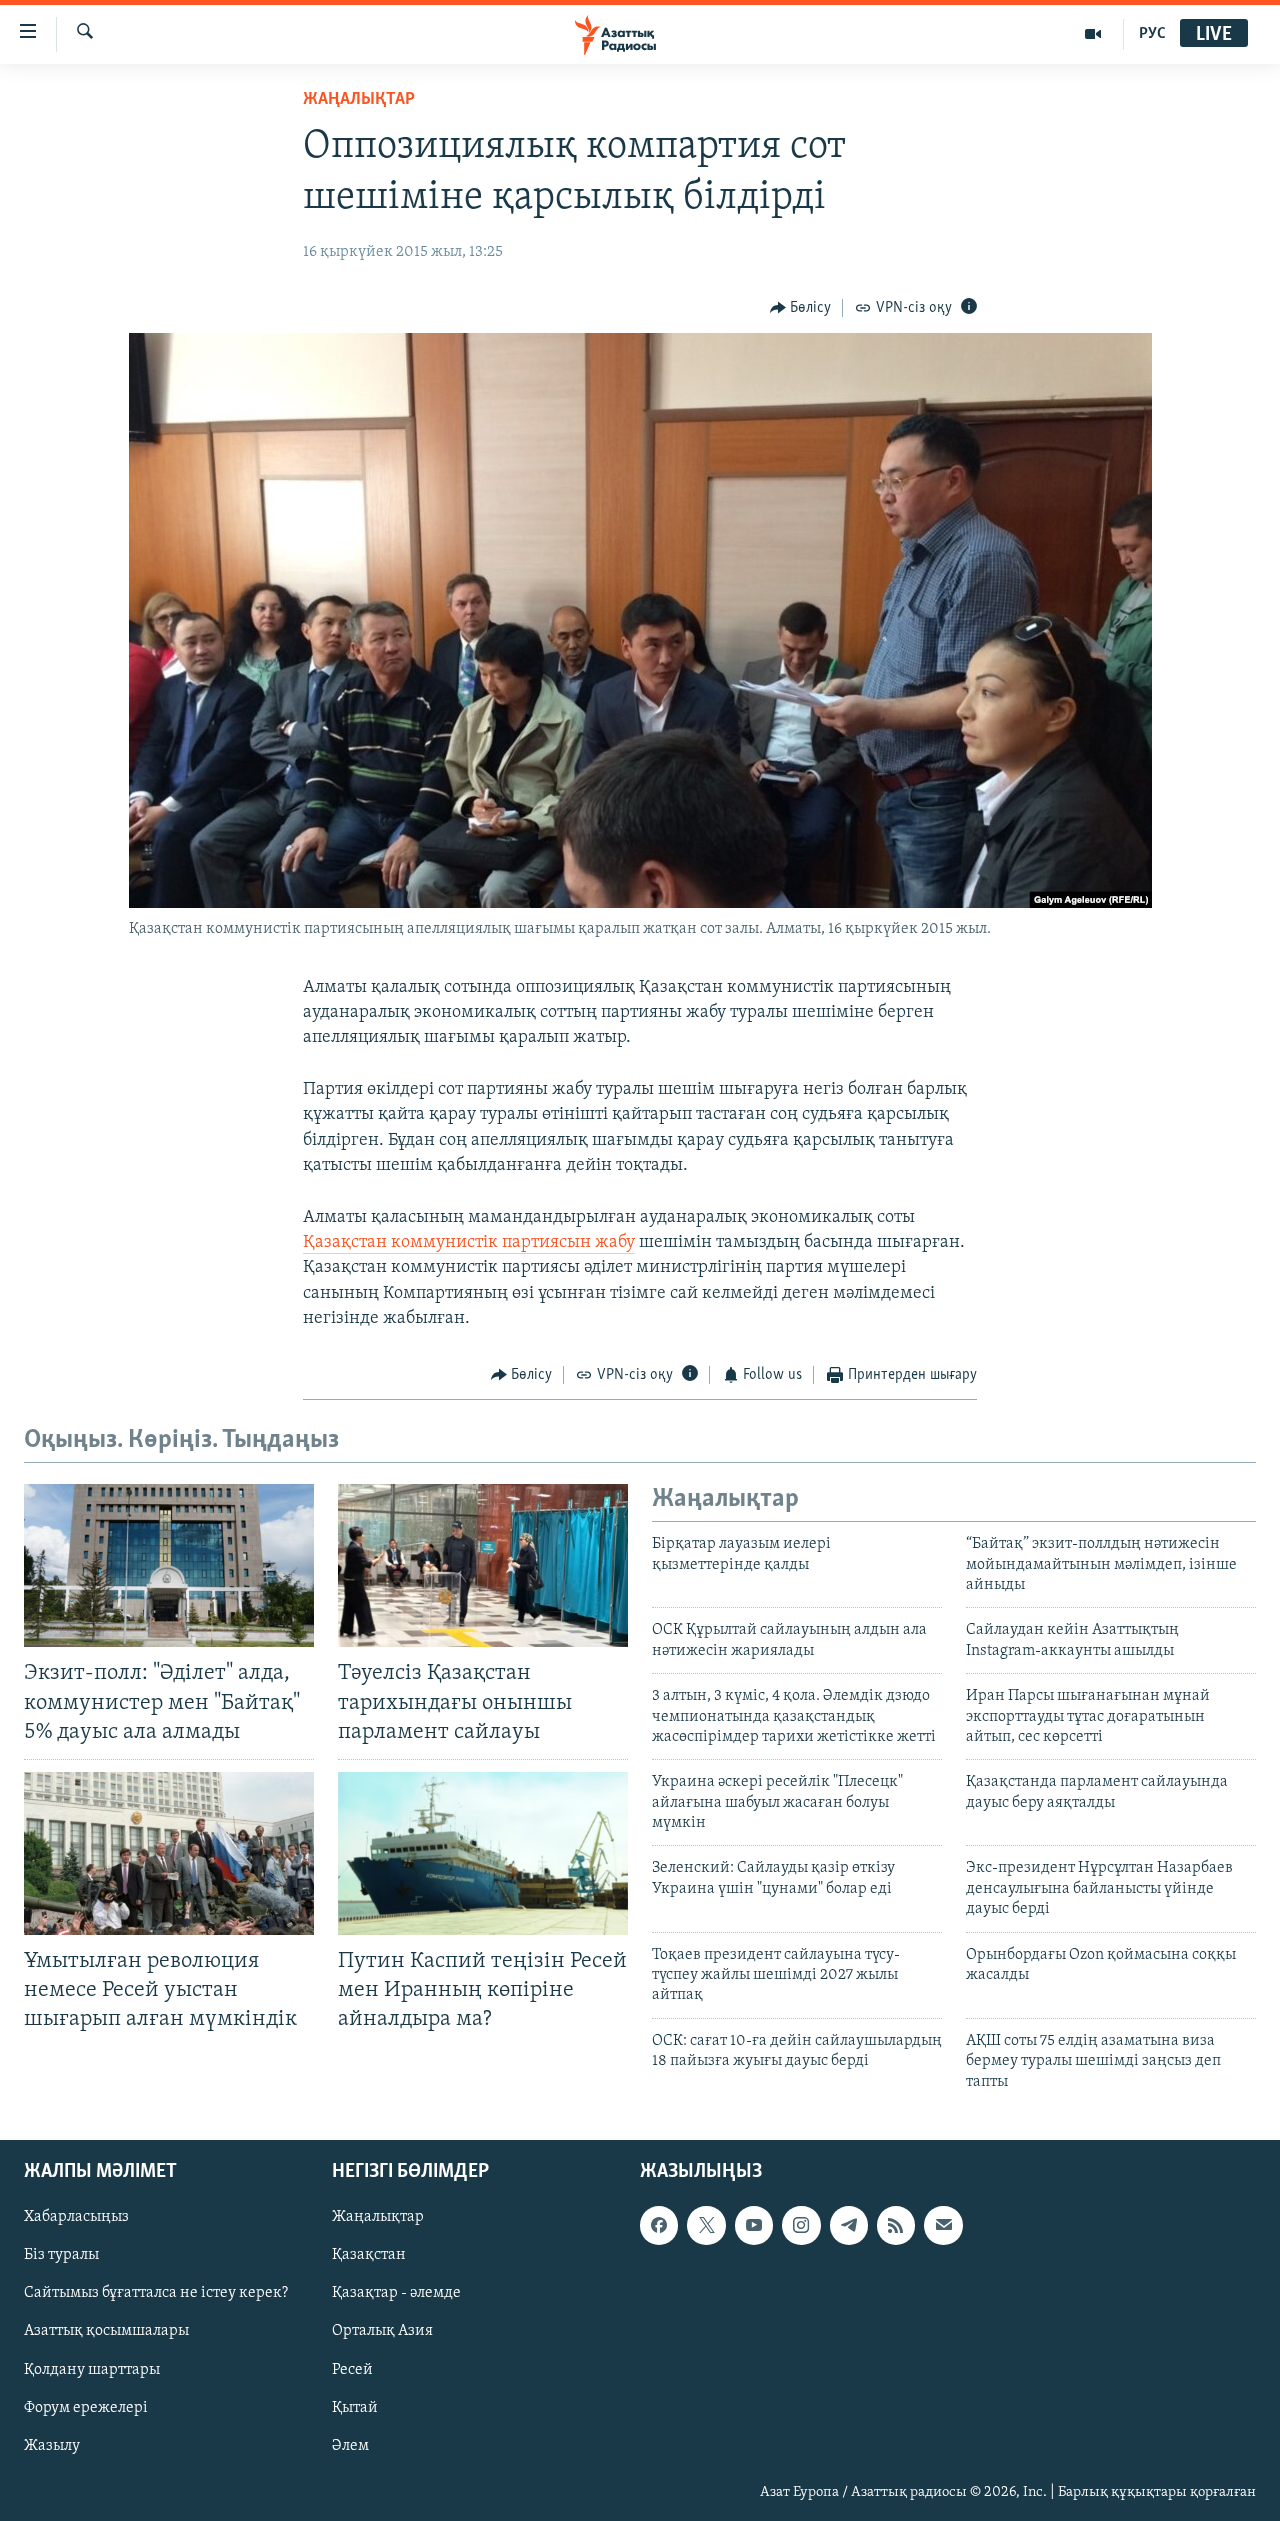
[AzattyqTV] (1093, 34)
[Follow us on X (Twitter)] (706, 2225)
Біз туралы (61, 2255)
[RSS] (896, 2225)
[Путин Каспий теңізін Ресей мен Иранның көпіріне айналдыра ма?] (483, 1853)
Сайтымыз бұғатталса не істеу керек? (156, 2293)
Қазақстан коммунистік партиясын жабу (469, 1243)
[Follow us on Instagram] (801, 2225)
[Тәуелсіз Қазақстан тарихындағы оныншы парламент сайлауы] (483, 1565)
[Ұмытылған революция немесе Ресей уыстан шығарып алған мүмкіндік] (169, 1853)
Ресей (352, 2370)
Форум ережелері (86, 2408)
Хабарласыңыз (76, 2217)
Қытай (355, 2408)
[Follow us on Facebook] (659, 2225)
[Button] (801, 308)
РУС (1152, 34)
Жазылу (52, 2446)
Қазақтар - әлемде (396, 2293)
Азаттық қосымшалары (106, 2331)
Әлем (350, 2446)
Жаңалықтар (378, 2217)
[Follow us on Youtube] (754, 2225)
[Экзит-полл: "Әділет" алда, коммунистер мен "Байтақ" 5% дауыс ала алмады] (169, 1565)
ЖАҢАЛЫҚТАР (359, 100)
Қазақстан (369, 2255)
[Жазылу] (943, 2225)
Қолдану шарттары (92, 2370)
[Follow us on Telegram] (849, 2225)
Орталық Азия (382, 2331)
